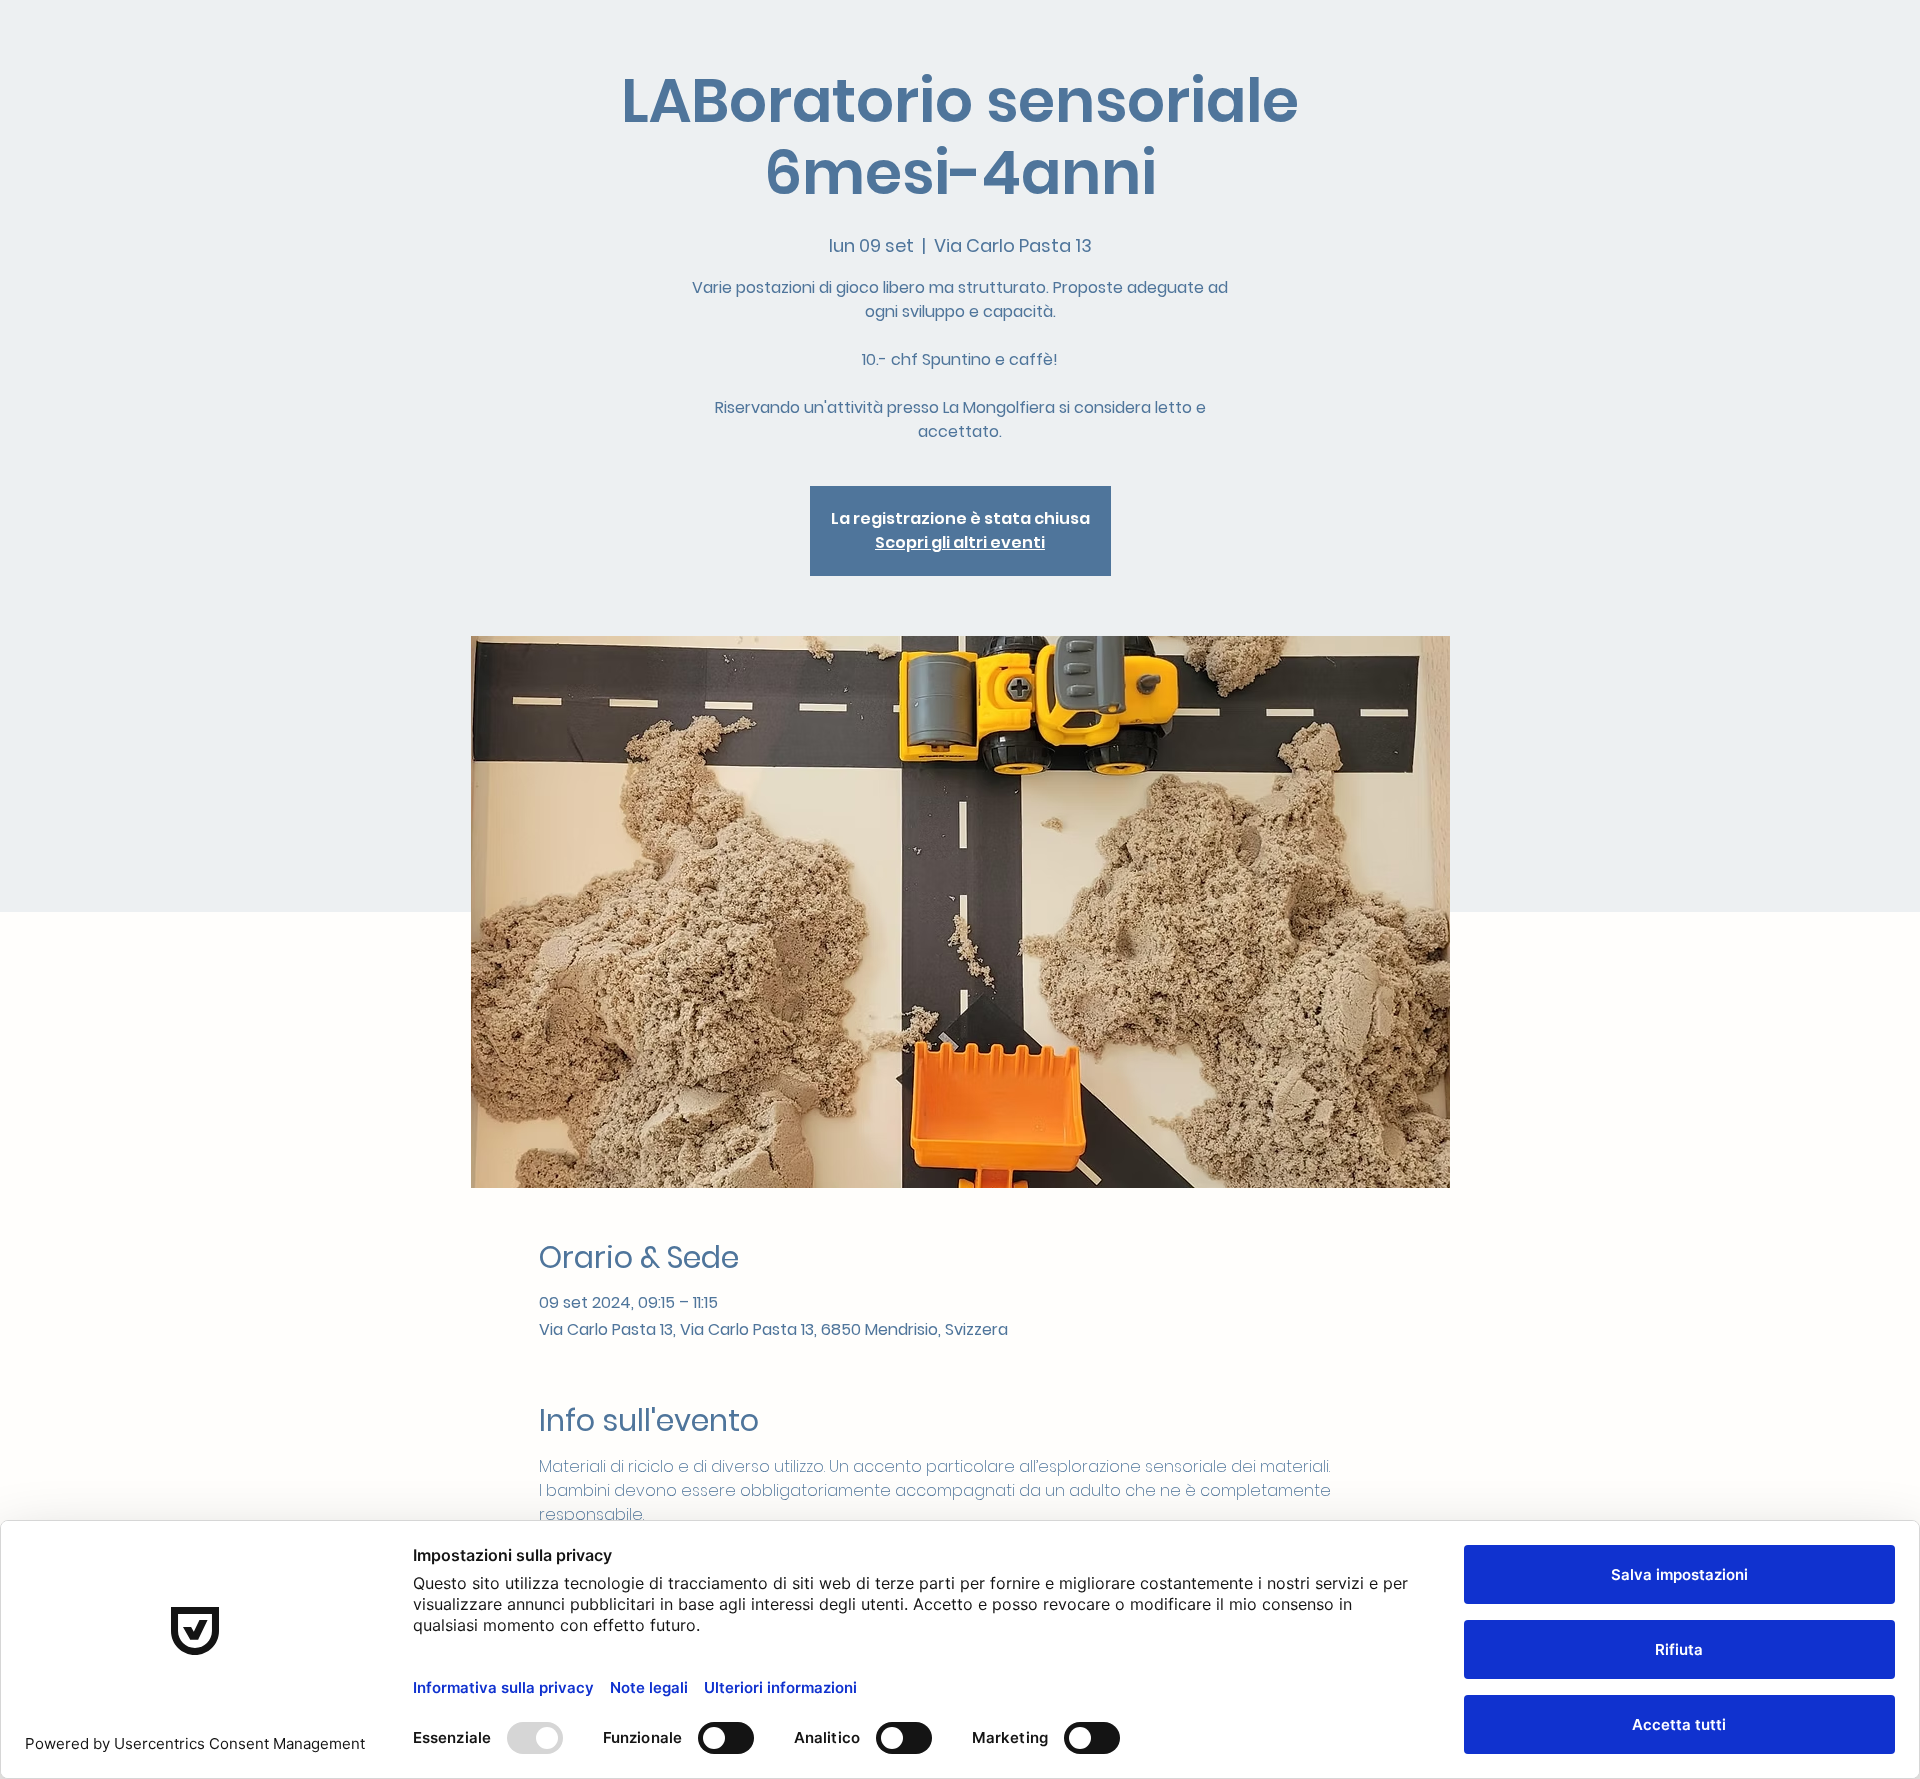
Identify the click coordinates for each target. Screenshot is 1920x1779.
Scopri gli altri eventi (960, 542)
